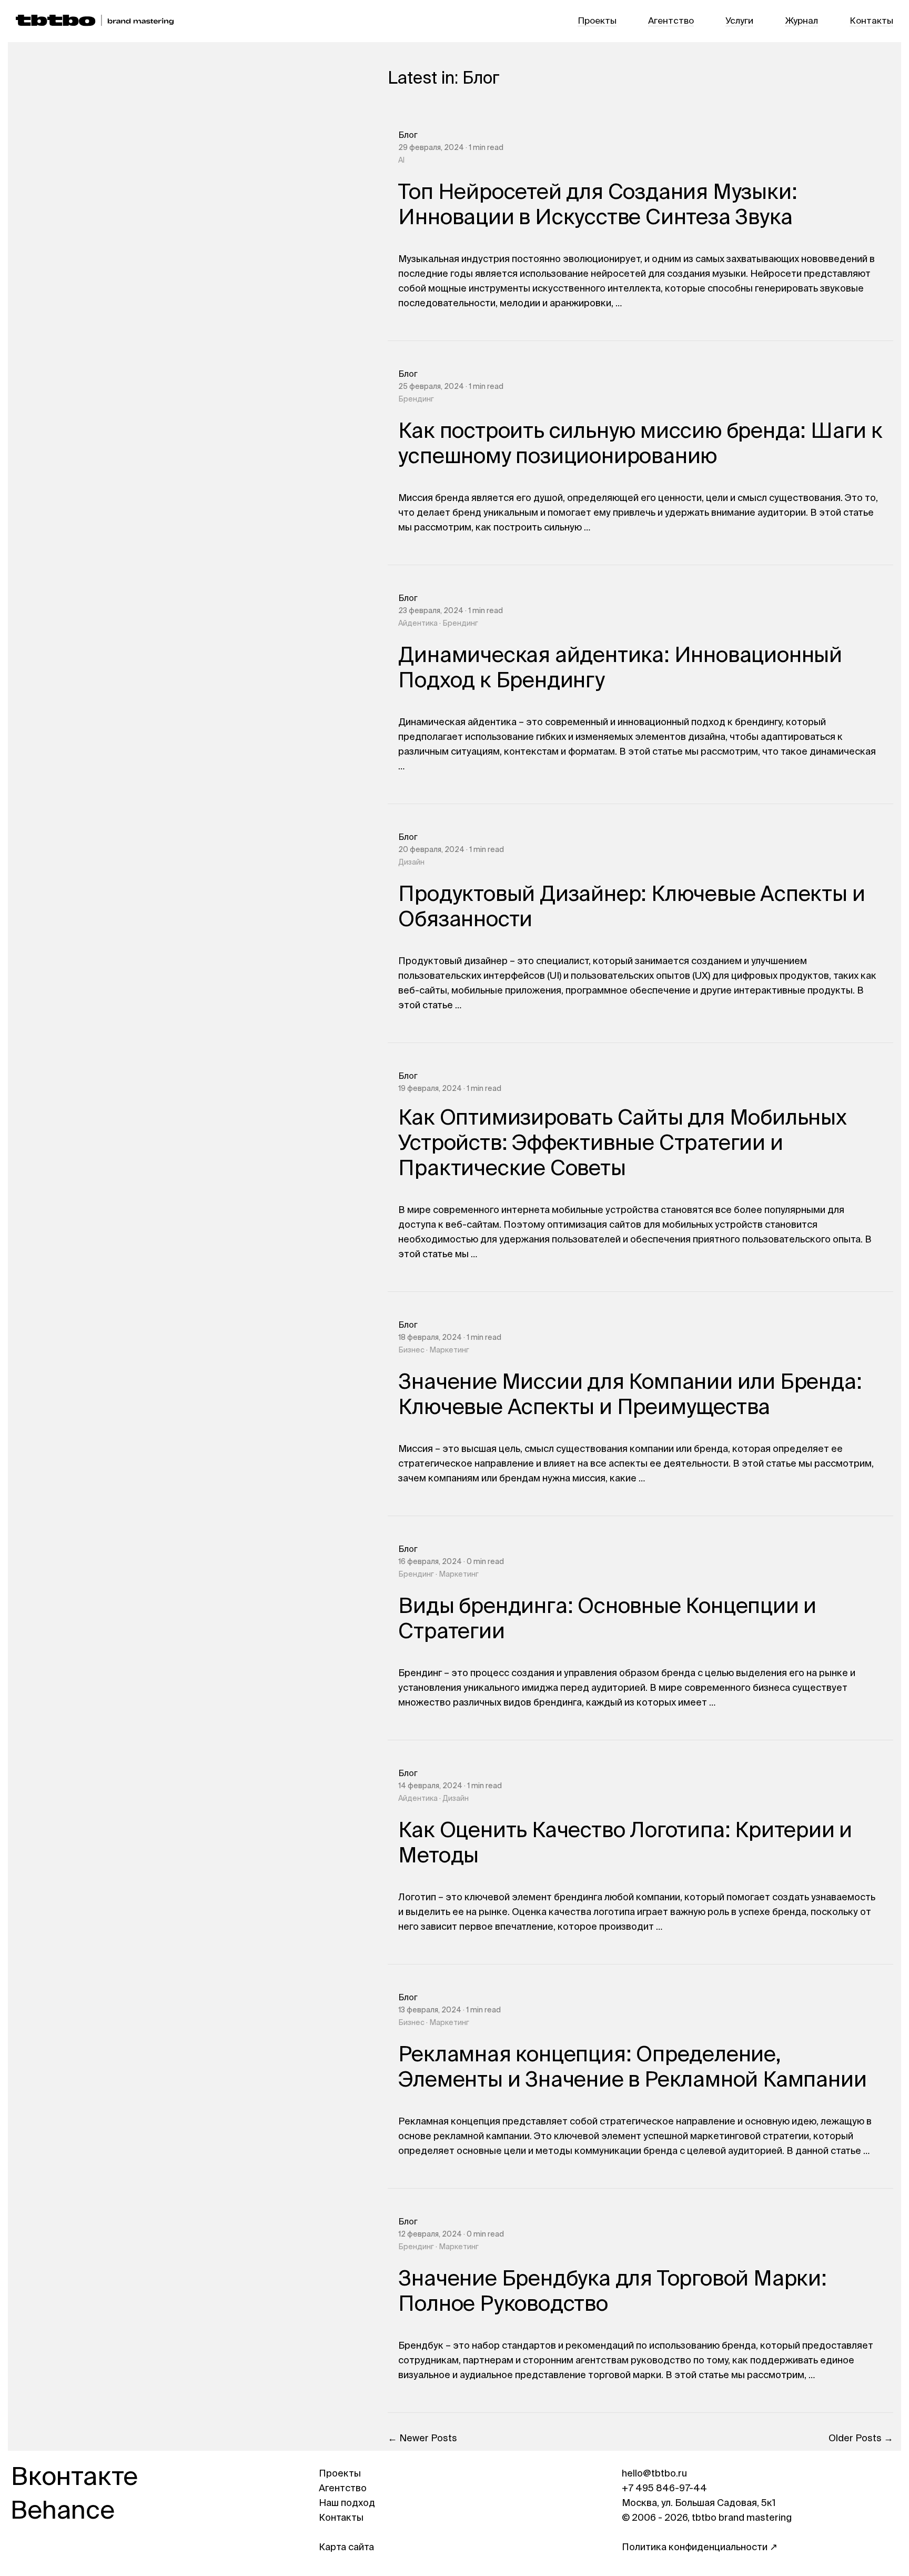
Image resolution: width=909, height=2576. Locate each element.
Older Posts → (861, 2439)
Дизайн (411, 863)
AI (401, 161)
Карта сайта (346, 2548)
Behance (63, 2512)
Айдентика (418, 624)
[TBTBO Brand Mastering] (95, 21)
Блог (408, 136)
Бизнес (411, 1350)
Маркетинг (449, 1350)
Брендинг (416, 399)
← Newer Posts (422, 2439)
